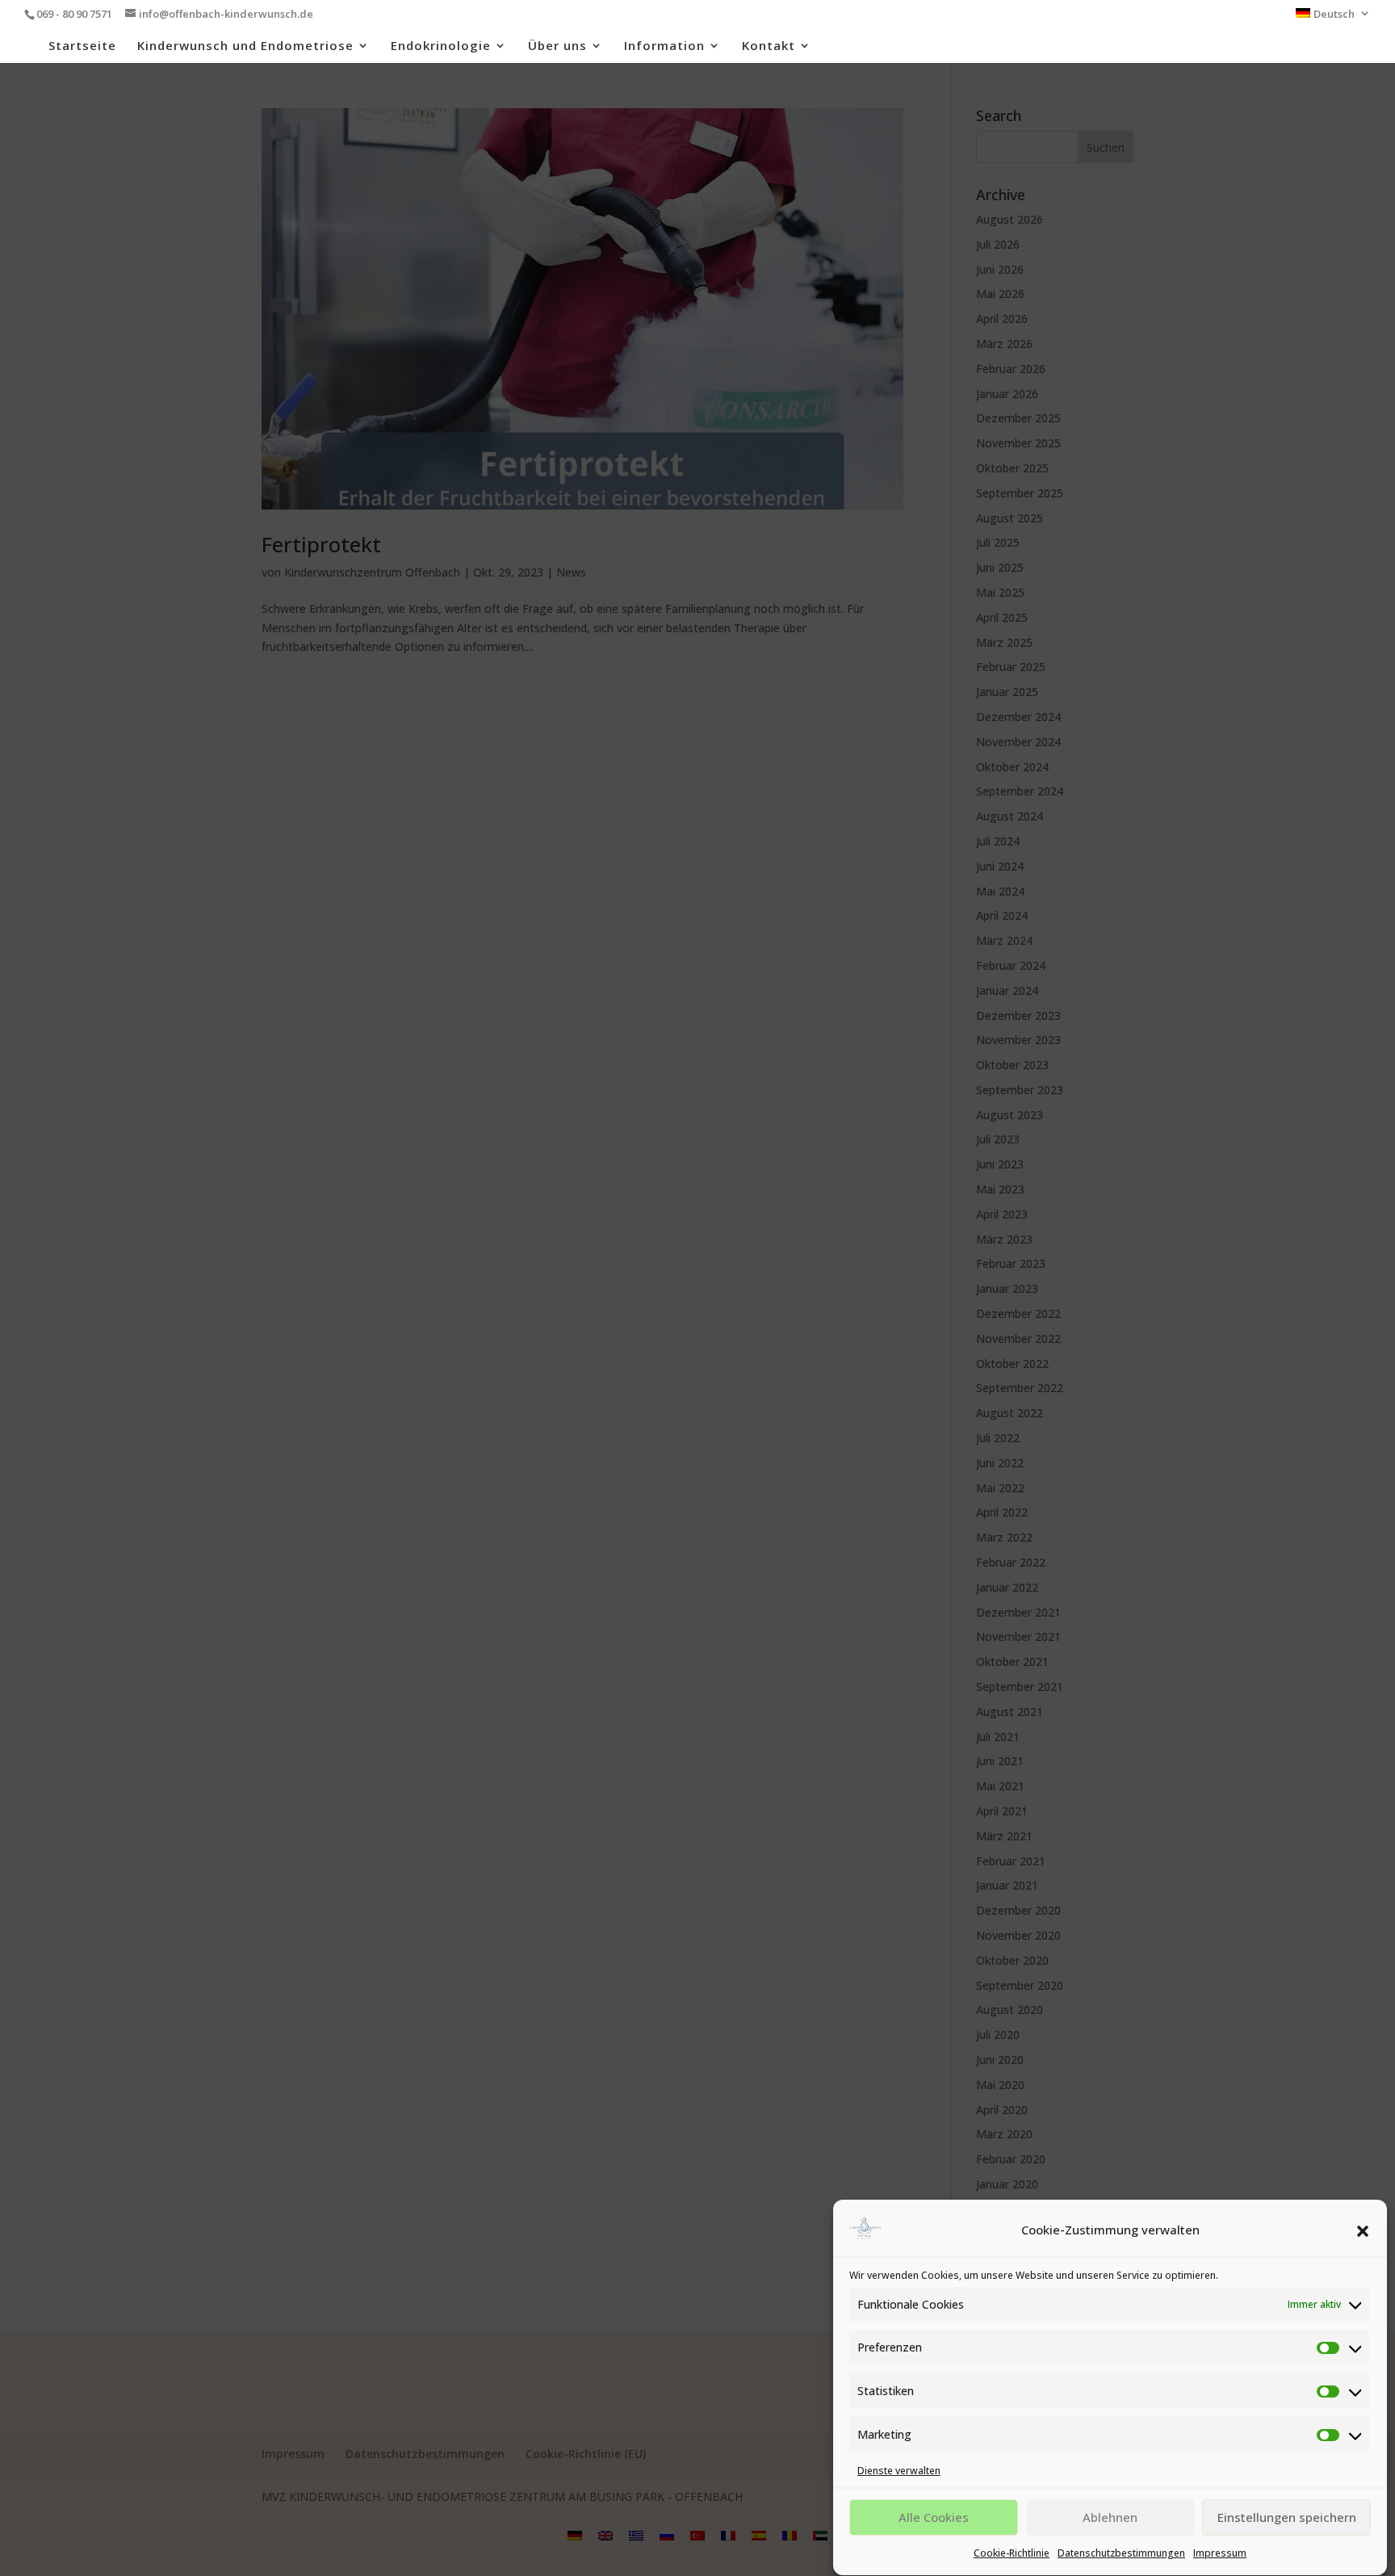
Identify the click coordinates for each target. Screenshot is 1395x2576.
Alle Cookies (934, 2518)
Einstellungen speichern (1287, 2518)
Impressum (1220, 2554)
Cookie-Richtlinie (1012, 2554)
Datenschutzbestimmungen (1121, 2554)
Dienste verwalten (899, 2471)
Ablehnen (1110, 2518)
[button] (1363, 2231)
